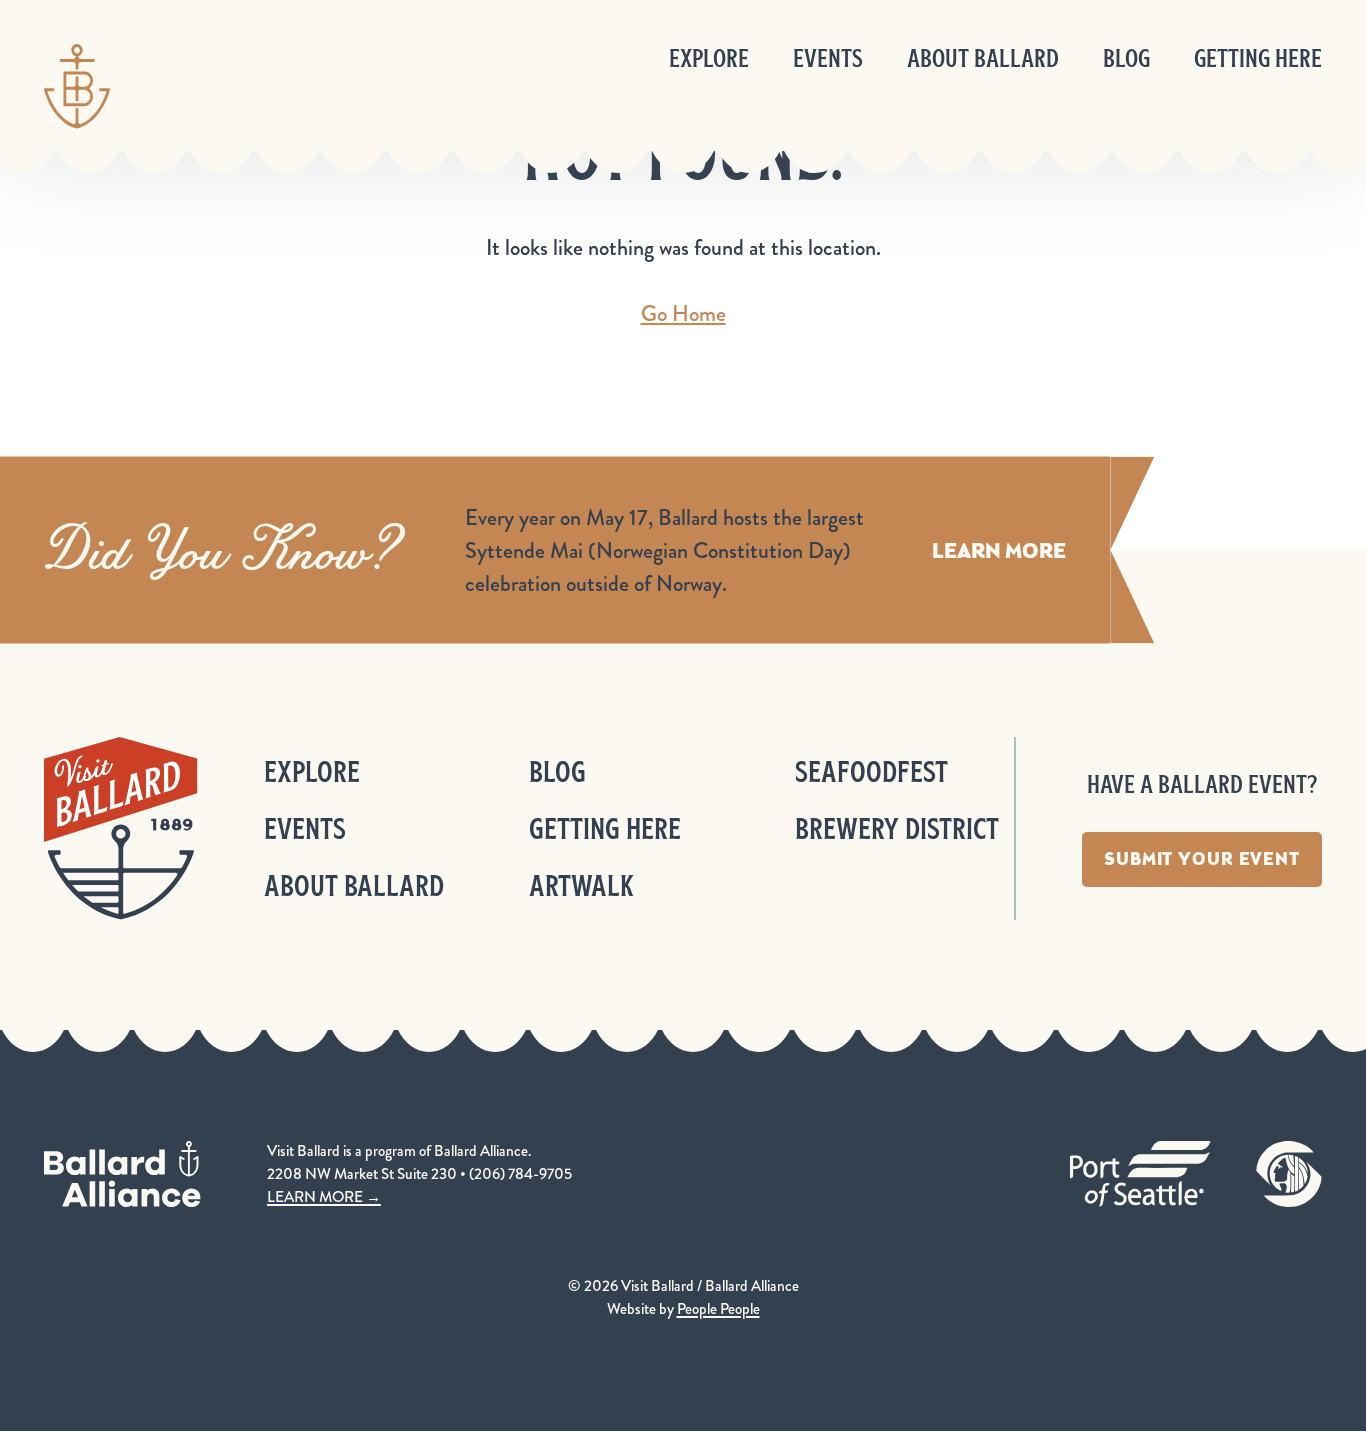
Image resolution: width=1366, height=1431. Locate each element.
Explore (709, 58)
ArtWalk (581, 885)
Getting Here (1258, 58)
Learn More (999, 550)
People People (718, 1309)
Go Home (683, 313)
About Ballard (983, 58)
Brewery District (897, 828)
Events (828, 58)
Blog (1126, 58)
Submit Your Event (1202, 859)
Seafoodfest (871, 771)
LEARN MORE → (324, 1197)
